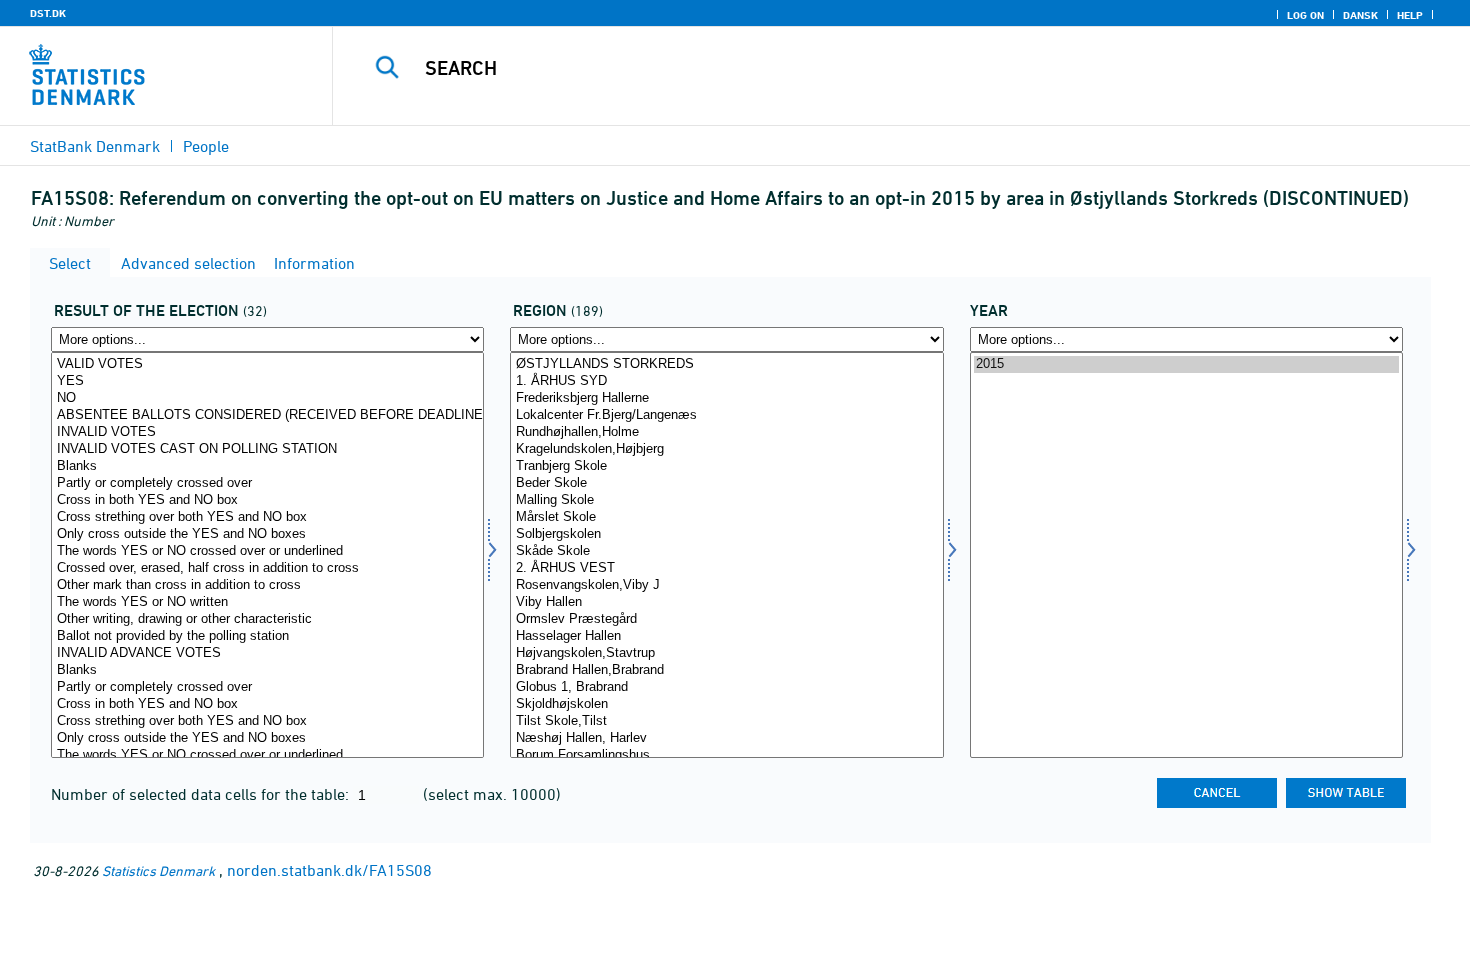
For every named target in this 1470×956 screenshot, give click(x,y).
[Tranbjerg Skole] (726, 466)
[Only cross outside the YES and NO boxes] (267, 534)
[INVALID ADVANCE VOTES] (267, 653)
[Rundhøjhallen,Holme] (726, 432)
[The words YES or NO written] (267, 602)
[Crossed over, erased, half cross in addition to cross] (267, 568)
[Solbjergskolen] (726, 534)
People (206, 146)
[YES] (267, 381)
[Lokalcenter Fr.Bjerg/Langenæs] (726, 415)
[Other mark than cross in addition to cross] (267, 585)
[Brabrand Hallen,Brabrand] (726, 670)
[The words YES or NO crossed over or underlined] (267, 551)
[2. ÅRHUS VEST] (726, 568)
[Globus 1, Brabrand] (726, 687)
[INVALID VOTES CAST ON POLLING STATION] (267, 449)
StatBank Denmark (95, 146)
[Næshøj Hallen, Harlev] (726, 738)
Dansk (1360, 15)
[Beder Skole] (726, 483)
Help (1410, 15)
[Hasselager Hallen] (726, 636)
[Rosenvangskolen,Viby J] (726, 585)
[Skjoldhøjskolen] (726, 704)
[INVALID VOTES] (267, 432)
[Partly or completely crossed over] (267, 483)
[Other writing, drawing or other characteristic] (267, 619)
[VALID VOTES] (267, 364)
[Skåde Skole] (726, 551)
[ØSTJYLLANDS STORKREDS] (726, 364)
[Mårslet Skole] (726, 517)
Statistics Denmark (158, 870)
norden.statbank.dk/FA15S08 (329, 870)
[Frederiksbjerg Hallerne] (726, 398)
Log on (1305, 15)
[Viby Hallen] (726, 602)
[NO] (267, 398)
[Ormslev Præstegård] (726, 619)
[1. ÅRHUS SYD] (726, 381)
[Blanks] (267, 466)
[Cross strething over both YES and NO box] (267, 517)
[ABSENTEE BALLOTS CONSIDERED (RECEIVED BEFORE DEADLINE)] (267, 415)
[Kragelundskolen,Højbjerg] (726, 449)
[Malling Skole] (726, 500)
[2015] (1186, 364)
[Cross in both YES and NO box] (267, 500)
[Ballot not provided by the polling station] (267, 636)
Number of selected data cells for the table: (202, 794)
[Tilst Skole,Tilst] (726, 721)
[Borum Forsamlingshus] (726, 755)
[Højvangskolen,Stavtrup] (726, 653)
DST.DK (48, 13)
